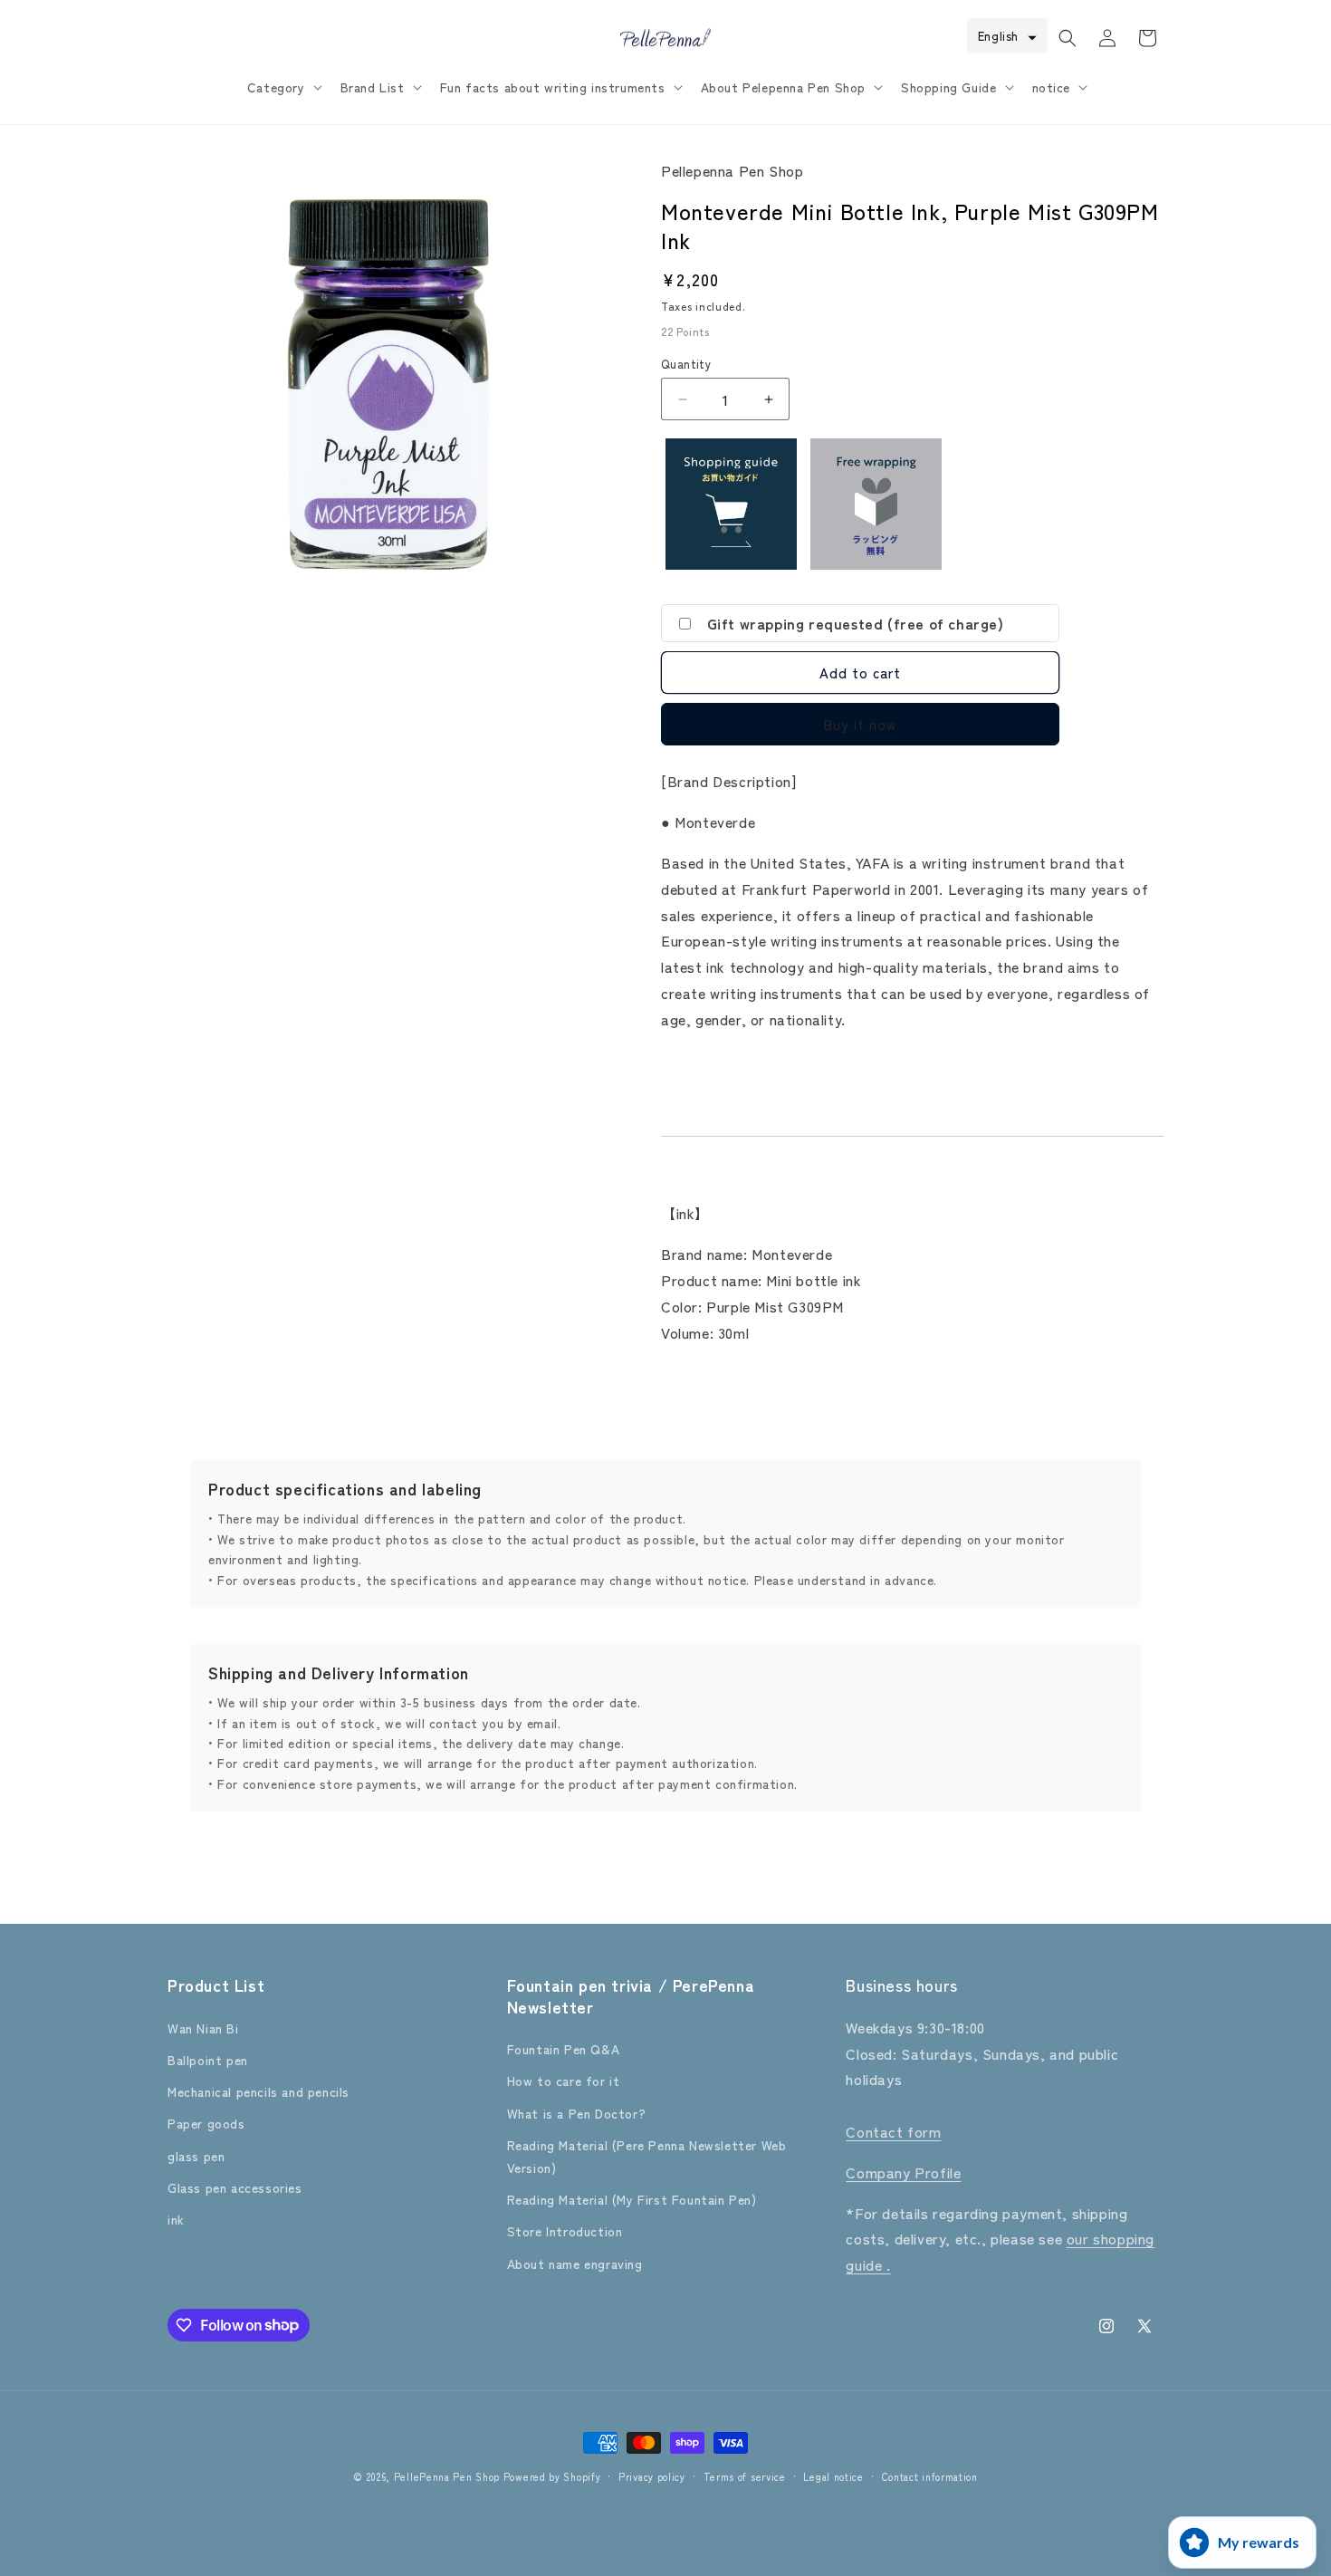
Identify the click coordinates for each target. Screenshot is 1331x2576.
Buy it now (860, 724)
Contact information (930, 2475)
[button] (283, 87)
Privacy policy (652, 2475)
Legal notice (833, 2475)
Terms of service (745, 2475)
